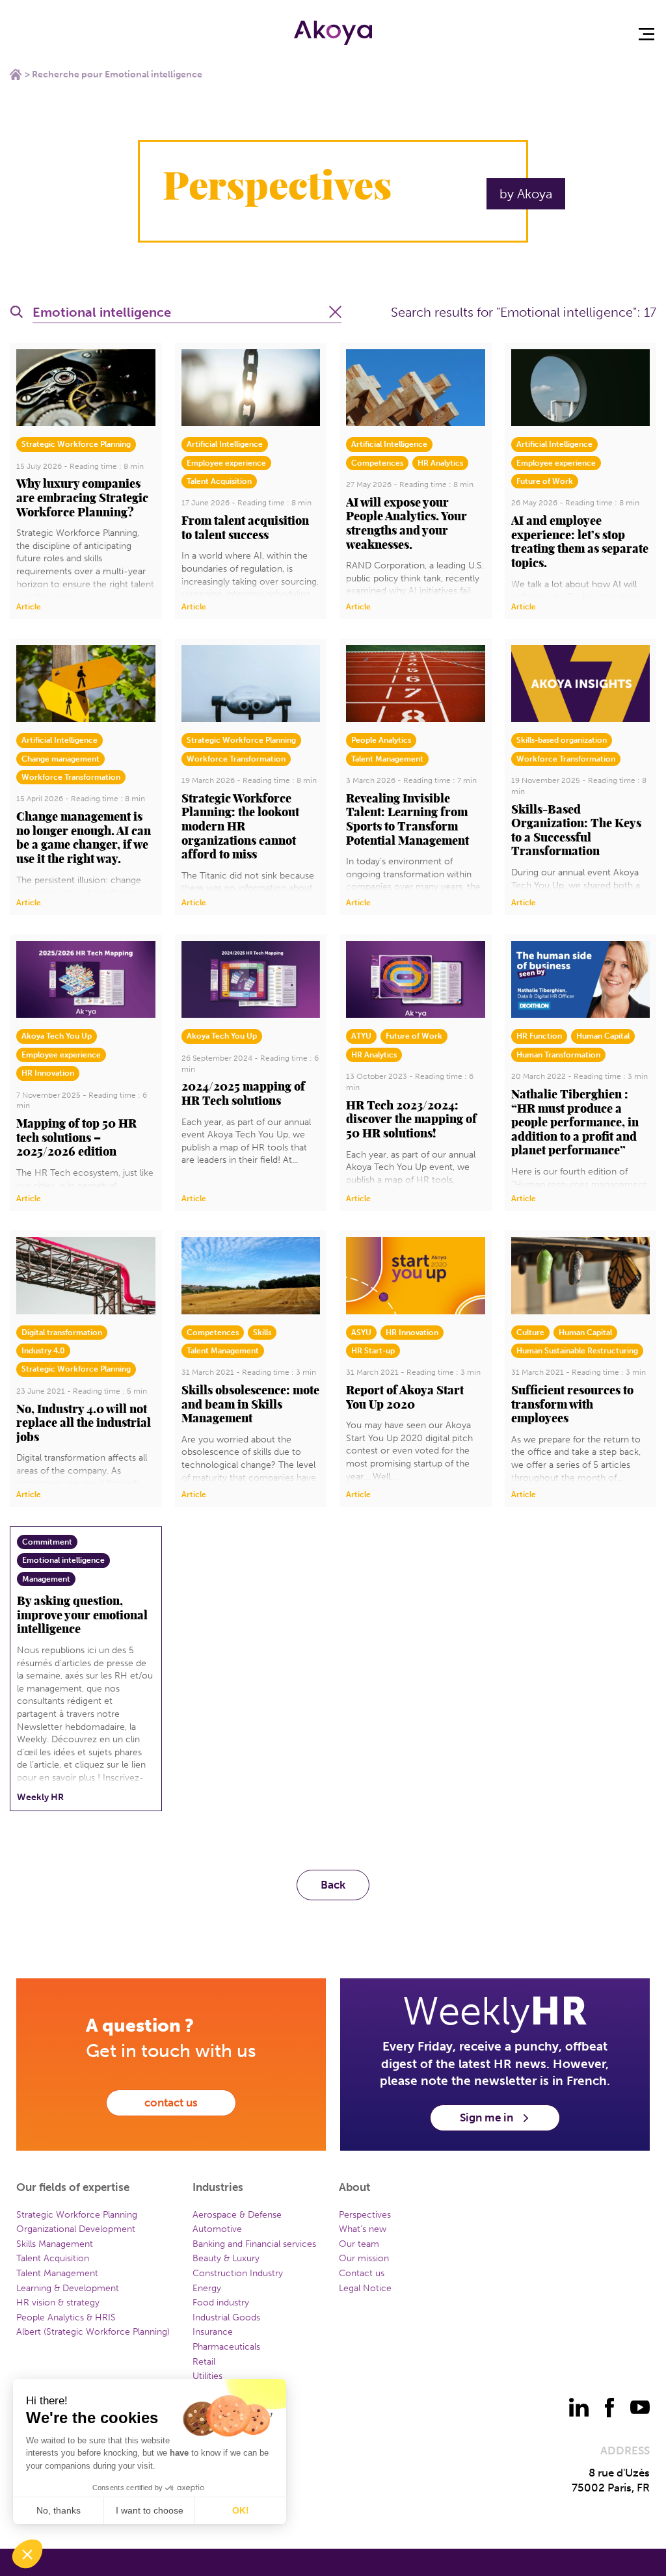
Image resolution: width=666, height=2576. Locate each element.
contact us (171, 2103)
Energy (207, 2288)
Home (16, 74)
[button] (27, 2554)
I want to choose (150, 2510)
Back (333, 1885)
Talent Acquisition (53, 2258)
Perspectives (365, 2215)
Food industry (221, 2303)
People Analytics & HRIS (66, 2317)
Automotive (217, 2229)
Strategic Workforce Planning (77, 2215)
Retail (204, 2362)
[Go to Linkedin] (579, 2408)
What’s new (363, 2229)
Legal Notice (365, 2288)
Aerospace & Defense (237, 2215)
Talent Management (57, 2273)
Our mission (364, 2258)
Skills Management (55, 2244)
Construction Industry (238, 2273)
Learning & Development (68, 2288)
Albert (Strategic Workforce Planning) (93, 2332)
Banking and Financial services (254, 2244)
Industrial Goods (226, 2317)
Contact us (362, 2273)
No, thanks (59, 2510)
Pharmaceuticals (226, 2347)
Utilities (207, 2376)
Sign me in (486, 2118)
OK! (241, 2510)
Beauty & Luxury (226, 2258)
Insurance (213, 2332)
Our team (359, 2244)
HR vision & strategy (58, 2303)
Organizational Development (76, 2229)
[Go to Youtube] (640, 2408)
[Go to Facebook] (609, 2408)
